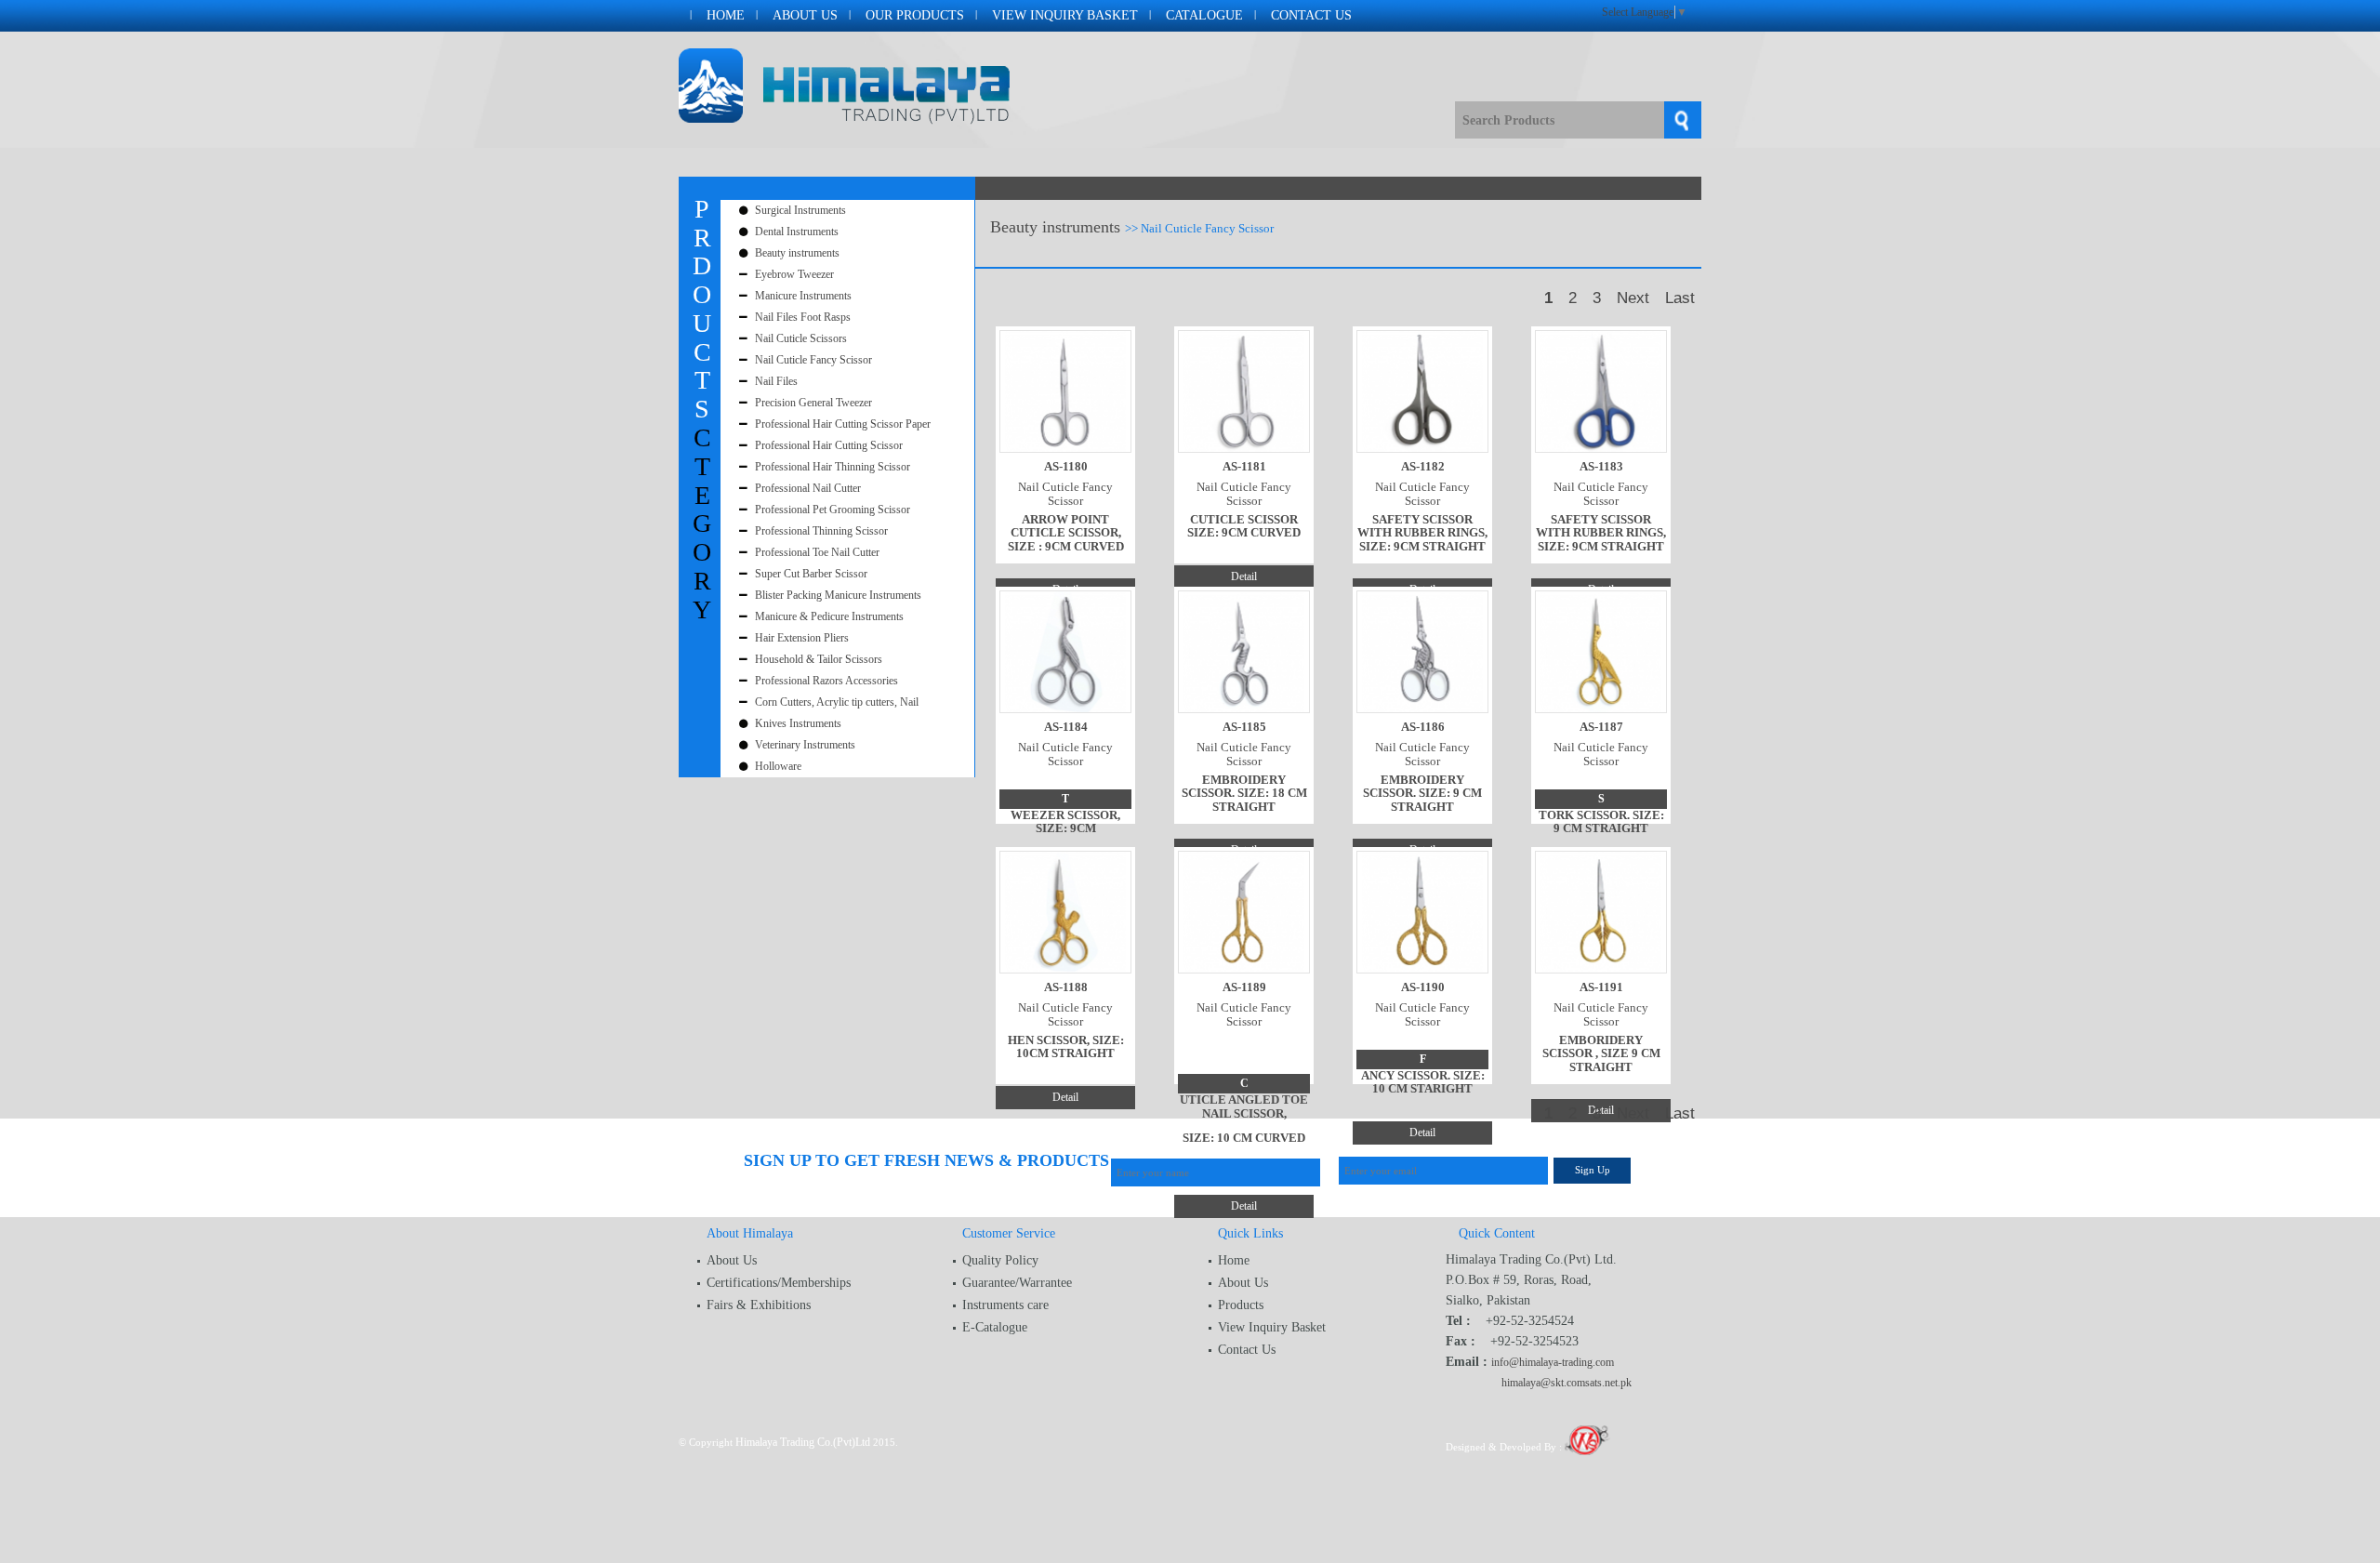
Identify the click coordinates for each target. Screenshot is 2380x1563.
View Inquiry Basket (1065, 15)
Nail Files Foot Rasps (803, 317)
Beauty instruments (797, 253)
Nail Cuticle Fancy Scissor (813, 360)
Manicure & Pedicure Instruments (829, 616)
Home (726, 15)
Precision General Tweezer (813, 403)
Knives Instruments (798, 723)
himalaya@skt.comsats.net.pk (1567, 1383)
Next (1633, 298)
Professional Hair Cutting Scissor (829, 445)
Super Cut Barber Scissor (811, 574)
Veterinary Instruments (805, 745)
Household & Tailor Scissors (819, 659)
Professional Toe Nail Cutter (817, 552)
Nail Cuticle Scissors (801, 338)
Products (1241, 1305)
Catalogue (1204, 15)
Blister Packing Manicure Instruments (838, 595)
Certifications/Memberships (779, 1283)
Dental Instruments (797, 232)
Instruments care (1005, 1305)
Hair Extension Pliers (802, 638)
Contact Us (1311, 15)
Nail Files (776, 381)
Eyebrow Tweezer (794, 274)
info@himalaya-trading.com (1553, 1362)
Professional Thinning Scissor (821, 531)
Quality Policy (1000, 1260)
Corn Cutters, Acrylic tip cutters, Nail (837, 702)
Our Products (915, 15)
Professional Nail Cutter (808, 488)
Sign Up (1593, 1170)
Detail (1244, 576)
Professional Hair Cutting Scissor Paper (843, 424)
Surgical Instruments (800, 210)
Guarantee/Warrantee (1017, 1283)
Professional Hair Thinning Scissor (833, 467)
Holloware (778, 766)
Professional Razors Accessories (826, 681)
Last (1680, 298)
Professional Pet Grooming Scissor (833, 510)
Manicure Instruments (803, 296)
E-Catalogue (995, 1327)
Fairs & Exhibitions (759, 1305)
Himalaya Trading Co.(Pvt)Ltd (803, 1442)
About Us (805, 15)
